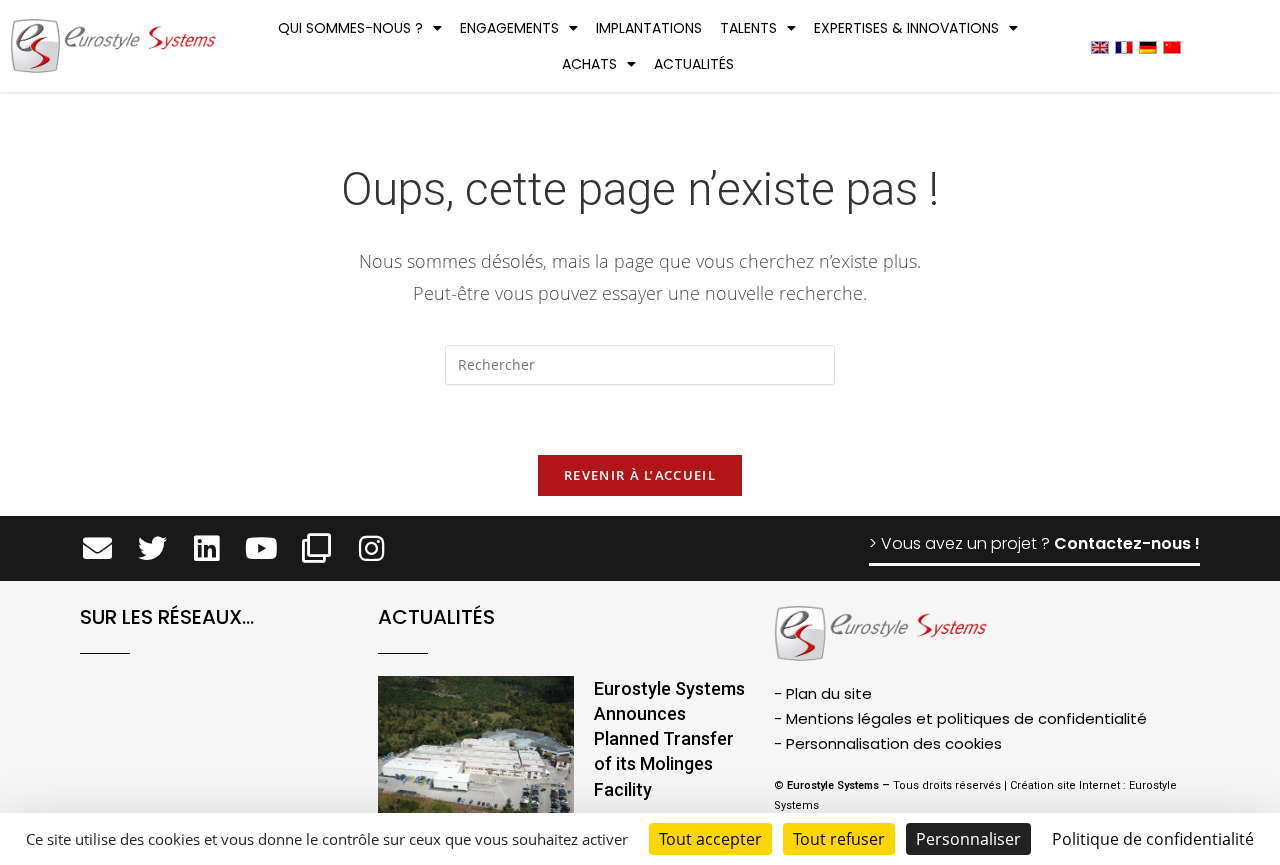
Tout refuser (839, 839)
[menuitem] (1100, 46)
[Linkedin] (207, 548)
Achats (589, 64)
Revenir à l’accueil (640, 475)
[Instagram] (371, 548)
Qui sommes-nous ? (350, 28)
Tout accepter (710, 839)
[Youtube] (261, 548)
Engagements (509, 28)
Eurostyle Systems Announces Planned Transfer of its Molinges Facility (669, 739)
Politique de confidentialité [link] (1153, 839)
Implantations (649, 28)
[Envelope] (97, 548)
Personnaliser (968, 839)
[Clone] (316, 548)
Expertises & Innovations (906, 28)
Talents (748, 28)
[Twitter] (152, 548)
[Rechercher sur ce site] (640, 367)
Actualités (694, 64)
